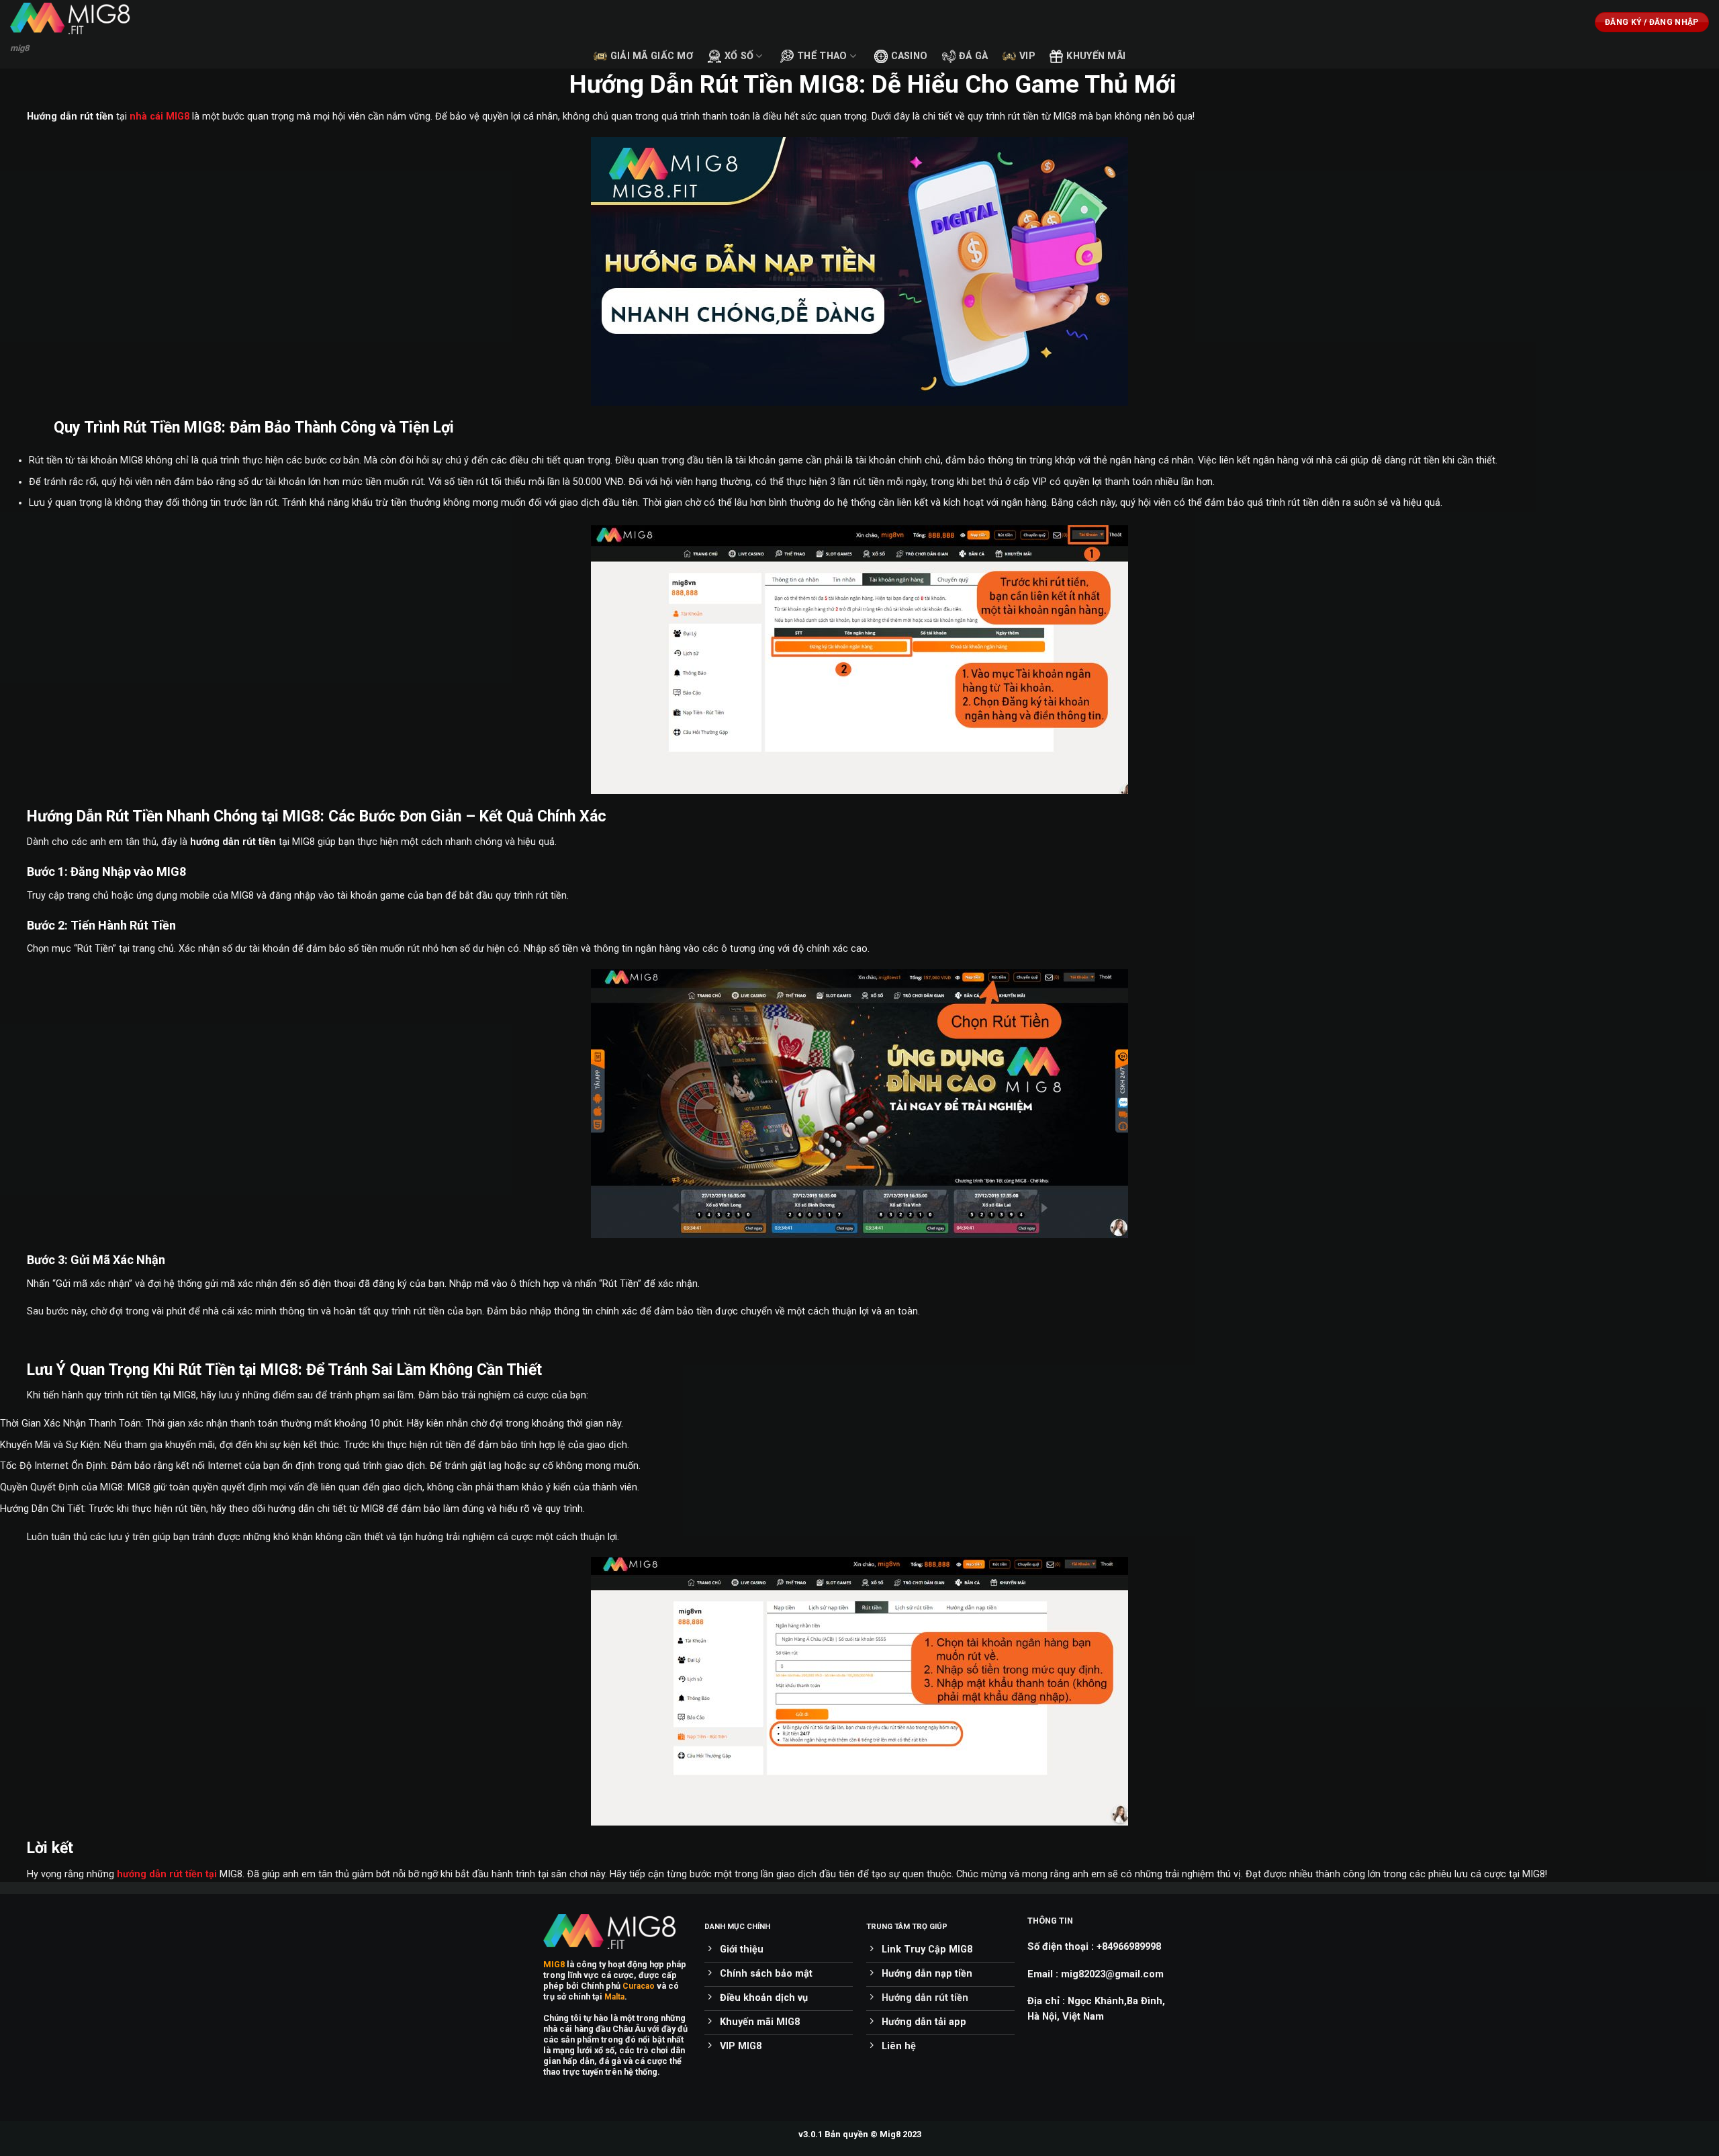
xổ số (739, 56)
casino (910, 56)
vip (1027, 56)
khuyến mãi (1096, 56)
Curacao (639, 1986)
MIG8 (554, 1964)
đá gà (973, 56)
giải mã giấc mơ (652, 56)
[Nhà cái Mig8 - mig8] (77, 18)
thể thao (822, 56)
